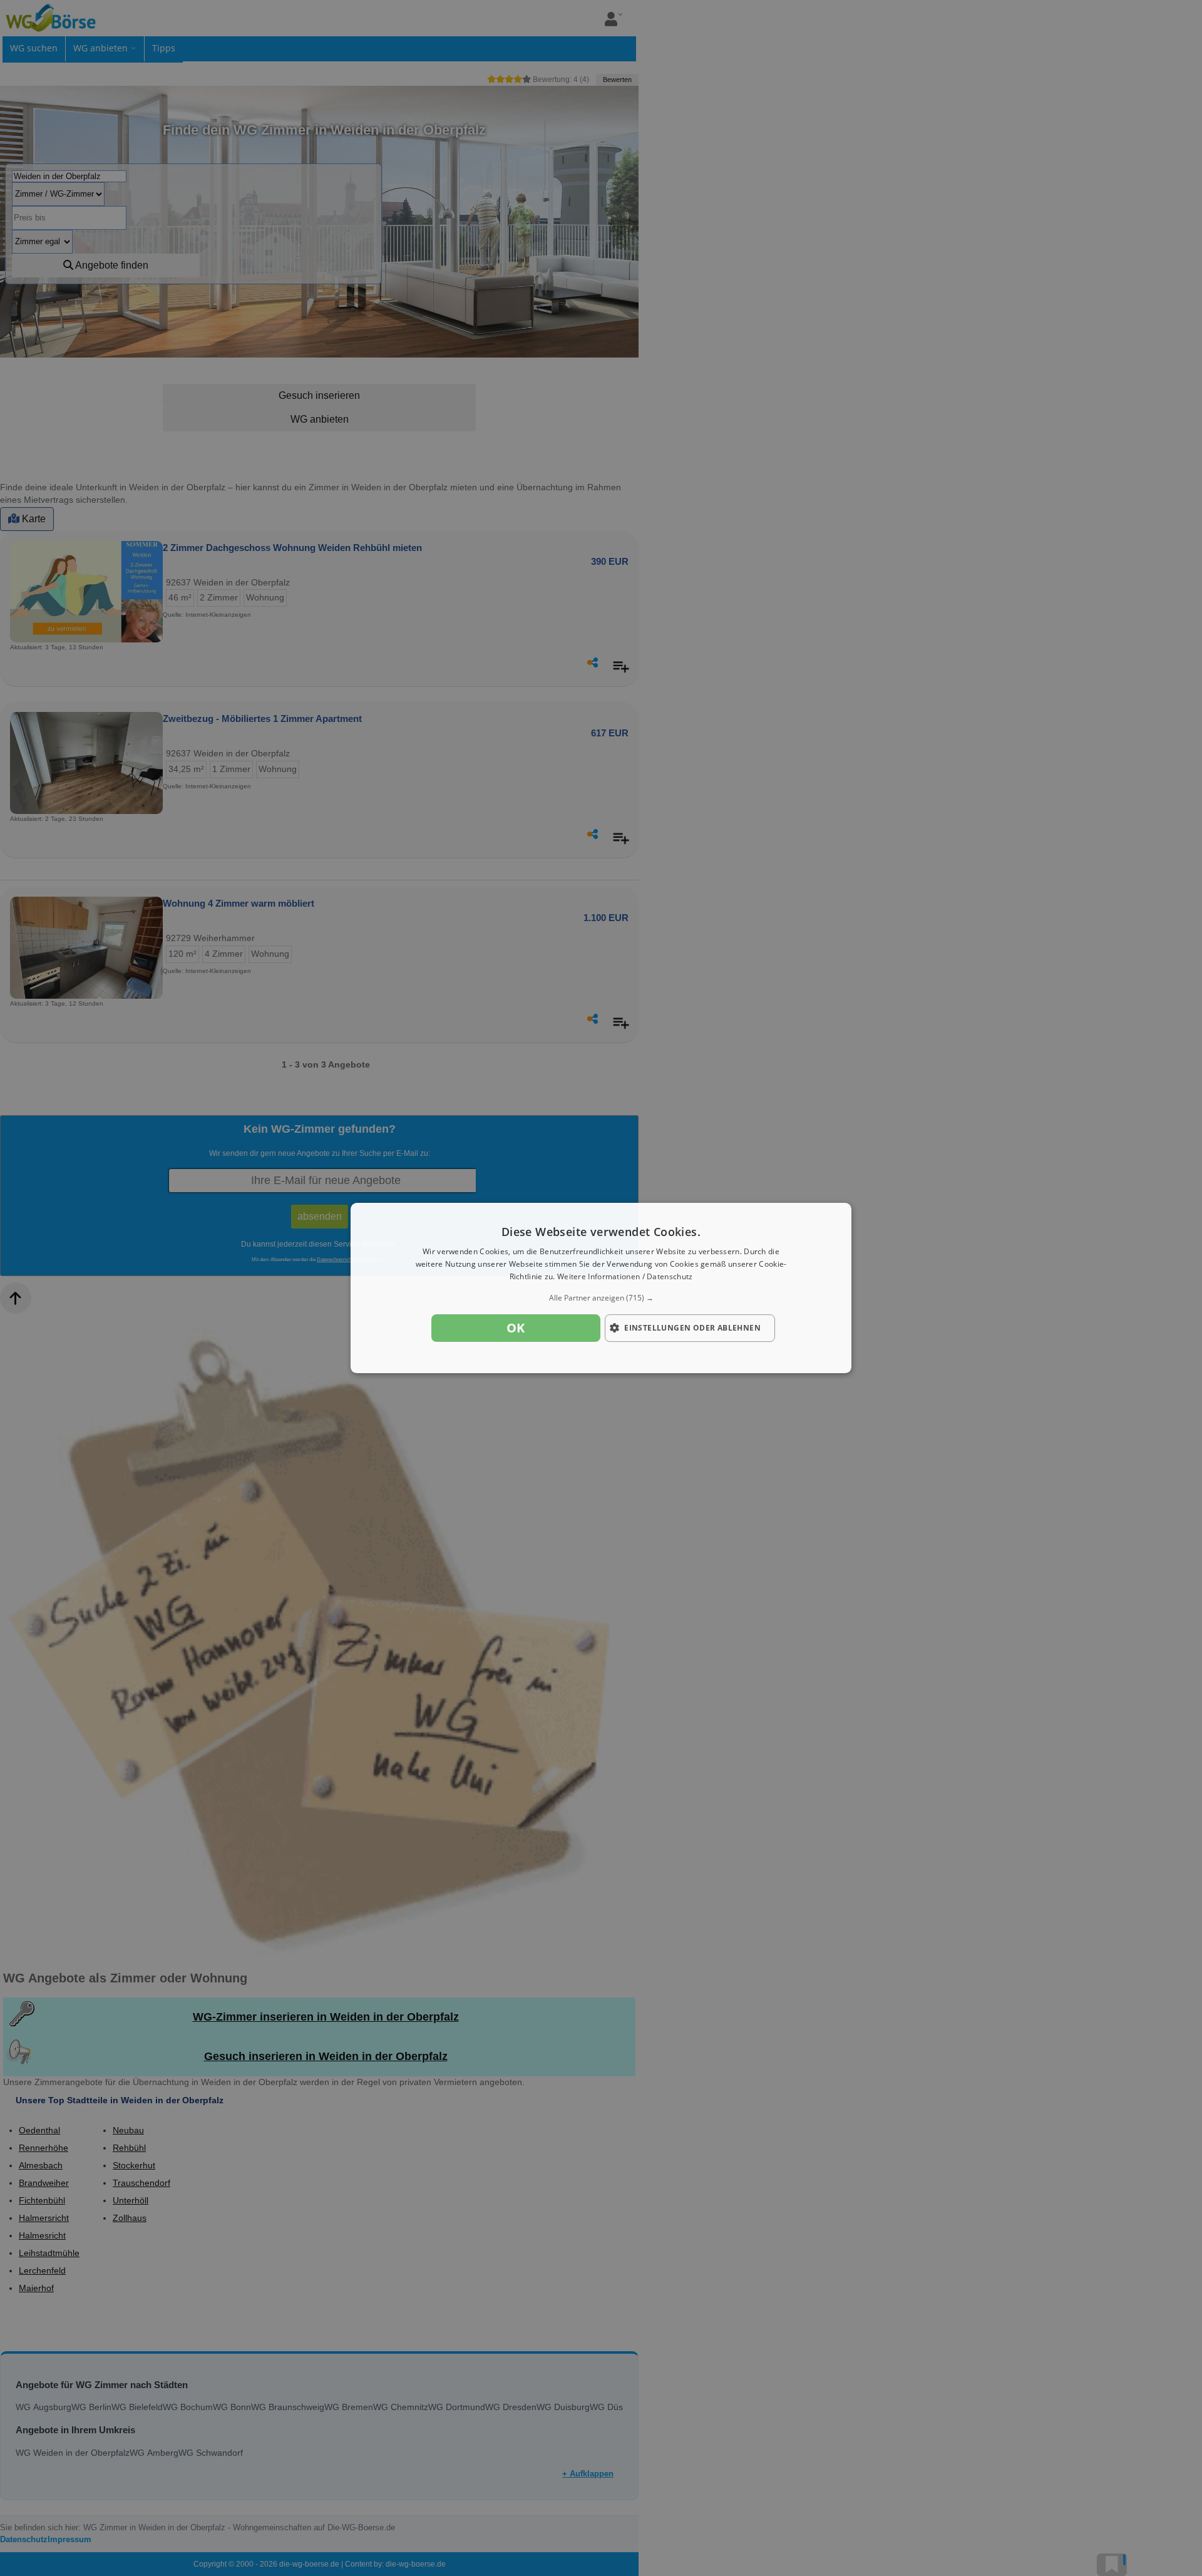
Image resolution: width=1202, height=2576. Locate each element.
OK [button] (516, 1328)
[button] (601, 1298)
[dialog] (601, 1288)
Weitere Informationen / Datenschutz (625, 1276)
